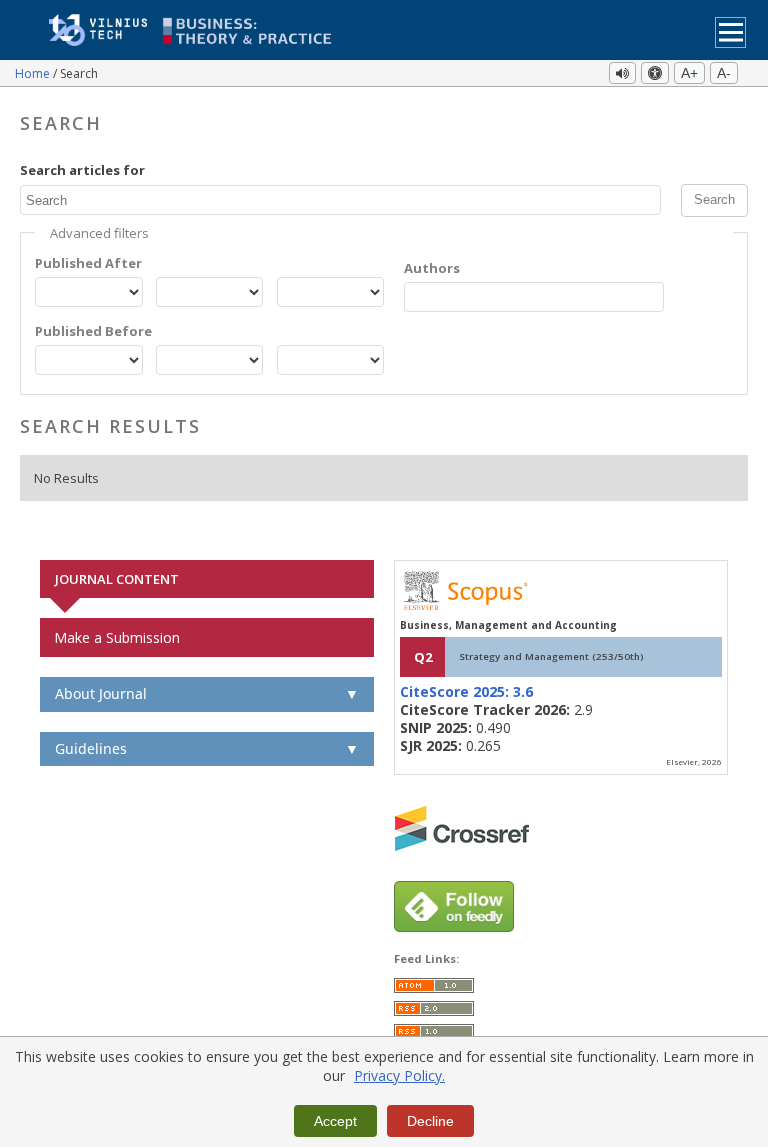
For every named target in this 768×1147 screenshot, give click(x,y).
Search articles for (82, 170)
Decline (430, 1121)
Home (34, 73)
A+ (689, 73)
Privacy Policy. (399, 1075)
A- (724, 73)
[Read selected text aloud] (622, 73)
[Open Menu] (730, 32)
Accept (335, 1121)
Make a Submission (117, 637)
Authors (432, 268)
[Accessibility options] (655, 73)
